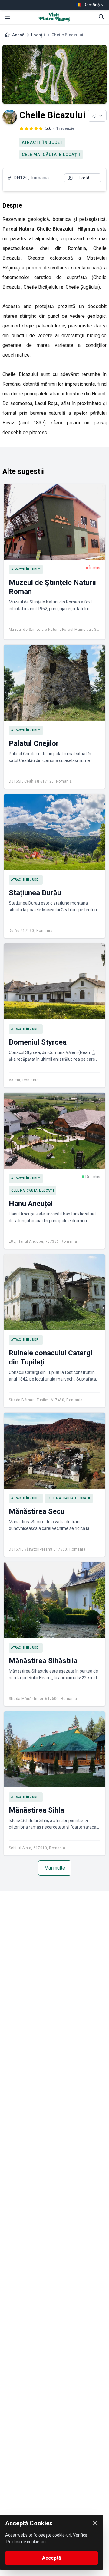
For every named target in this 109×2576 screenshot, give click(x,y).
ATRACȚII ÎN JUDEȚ (42, 142)
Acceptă (52, 2558)
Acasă (18, 35)
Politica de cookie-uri (26, 2542)
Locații (38, 35)
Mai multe (55, 1868)
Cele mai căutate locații (51, 155)
